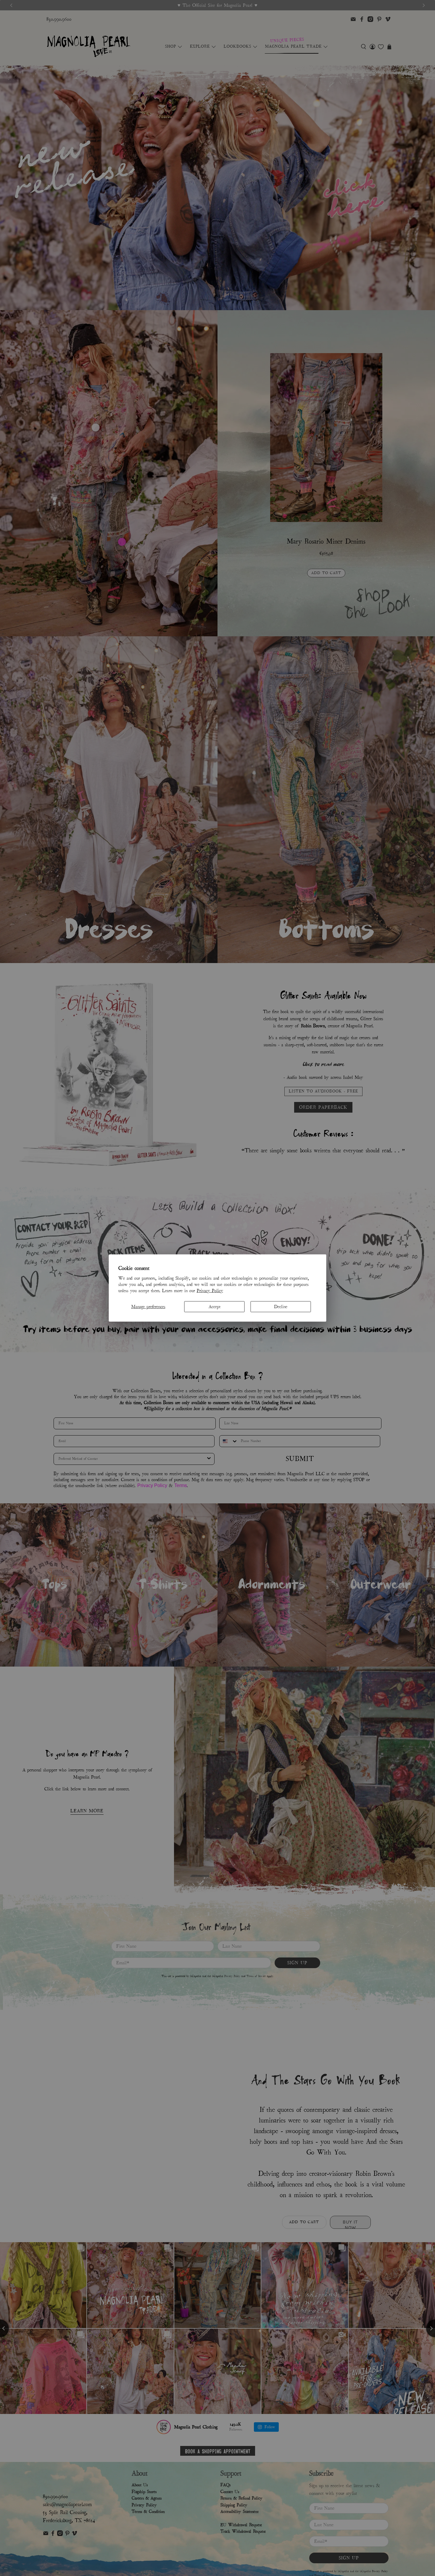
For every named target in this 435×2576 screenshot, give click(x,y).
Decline (281, 1306)
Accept (215, 1306)
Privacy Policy (210, 1290)
